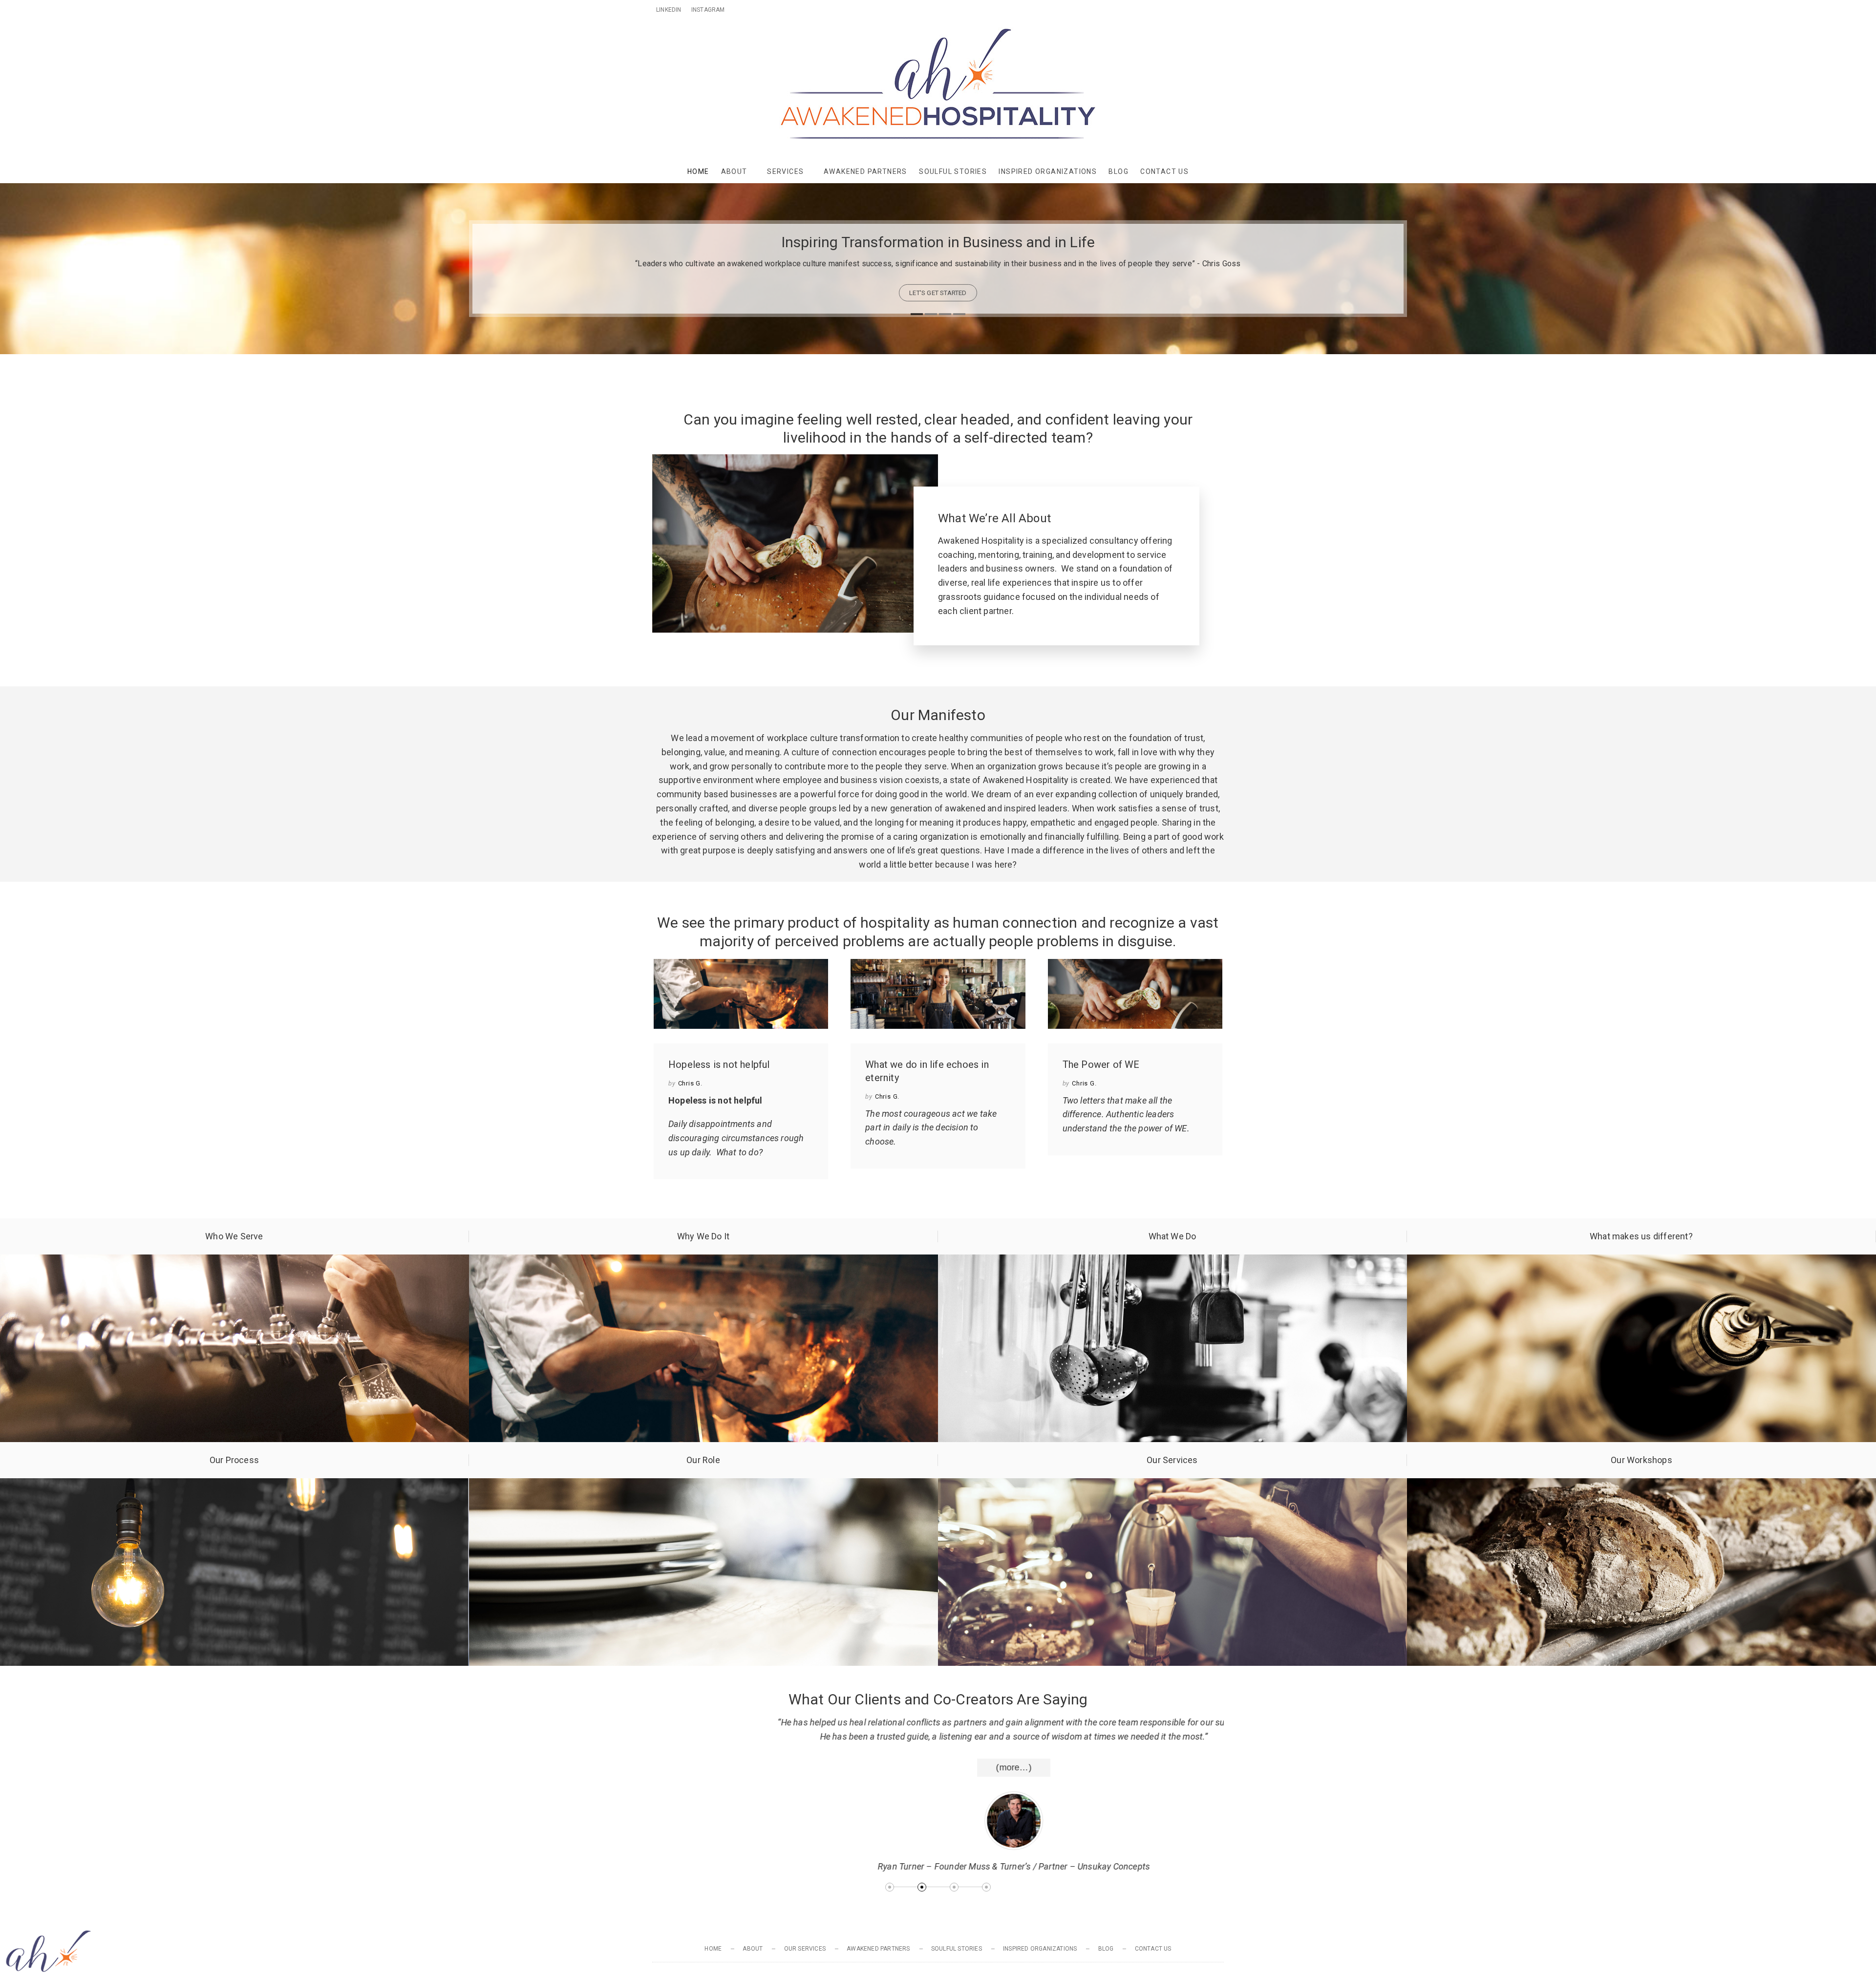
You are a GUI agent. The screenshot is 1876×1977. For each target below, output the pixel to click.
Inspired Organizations (1048, 171)
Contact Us (1164, 171)
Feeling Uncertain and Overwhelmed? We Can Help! (938, 242)
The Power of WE (1101, 1064)
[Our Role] (703, 1485)
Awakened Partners (865, 171)
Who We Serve (234, 1236)
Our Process (234, 1460)
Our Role (703, 1460)
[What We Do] (1172, 1261)
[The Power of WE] (1135, 994)
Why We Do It (703, 1236)
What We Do (1172, 1236)
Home (698, 171)
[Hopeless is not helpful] (741, 994)
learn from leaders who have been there (938, 293)
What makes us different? (1641, 1236)
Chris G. (690, 1083)
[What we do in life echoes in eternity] (938, 994)
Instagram (708, 10)
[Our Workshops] (1641, 1485)
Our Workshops (1641, 1460)
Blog (1119, 171)
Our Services (1172, 1460)
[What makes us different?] (1641, 1261)
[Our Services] (1172, 1485)
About (734, 171)
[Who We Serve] (234, 1261)
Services (785, 171)
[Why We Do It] (703, 1261)
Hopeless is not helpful (719, 1064)
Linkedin (669, 10)
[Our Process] (234, 1485)
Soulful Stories (953, 171)
